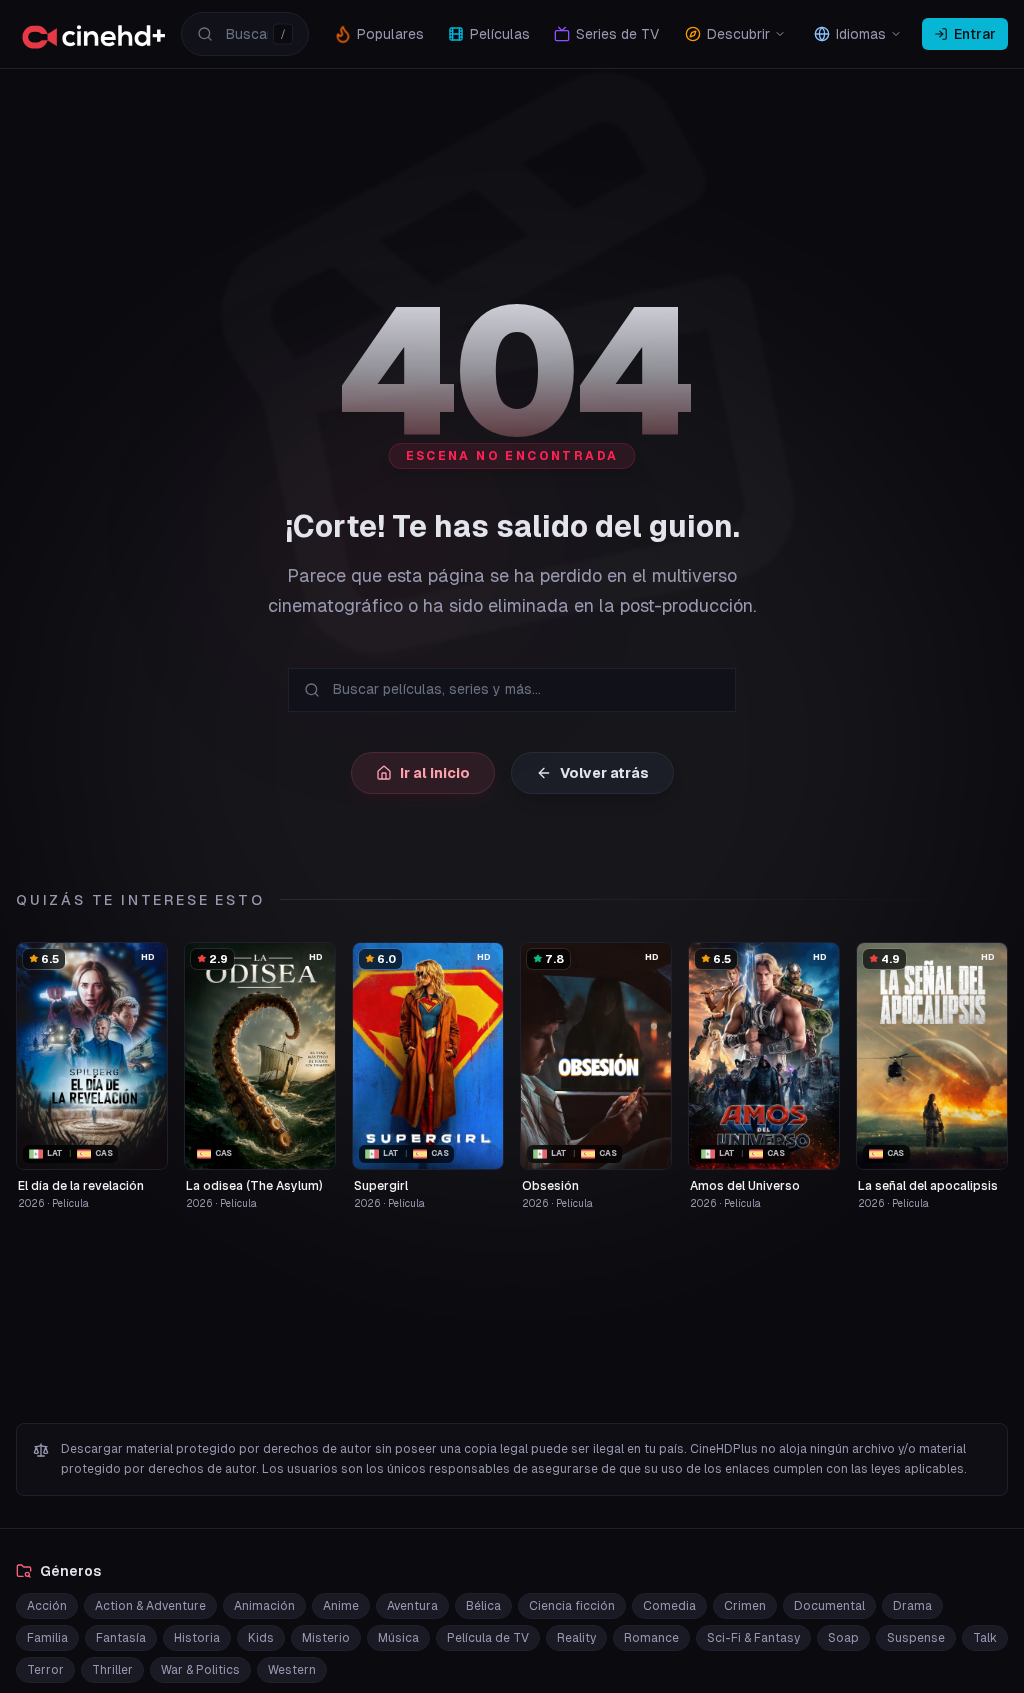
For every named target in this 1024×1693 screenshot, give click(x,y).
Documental (829, 1606)
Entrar (975, 34)
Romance (651, 1638)
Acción (47, 1606)
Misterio (326, 1638)
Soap (843, 1638)
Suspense (916, 1638)
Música (398, 1638)
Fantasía (121, 1638)
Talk (985, 1638)
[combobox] (245, 34)
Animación (264, 1606)
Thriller (112, 1670)
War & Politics (200, 1670)
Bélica (483, 1606)
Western (292, 1670)
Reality (576, 1638)
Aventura (412, 1606)
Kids (261, 1638)
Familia (47, 1638)
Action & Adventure (150, 1606)
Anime (341, 1606)
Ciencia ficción (572, 1606)
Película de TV (488, 1638)
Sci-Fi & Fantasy (753, 1638)
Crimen (745, 1606)
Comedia (669, 1606)
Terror (45, 1670)
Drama (912, 1606)
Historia (197, 1638)
